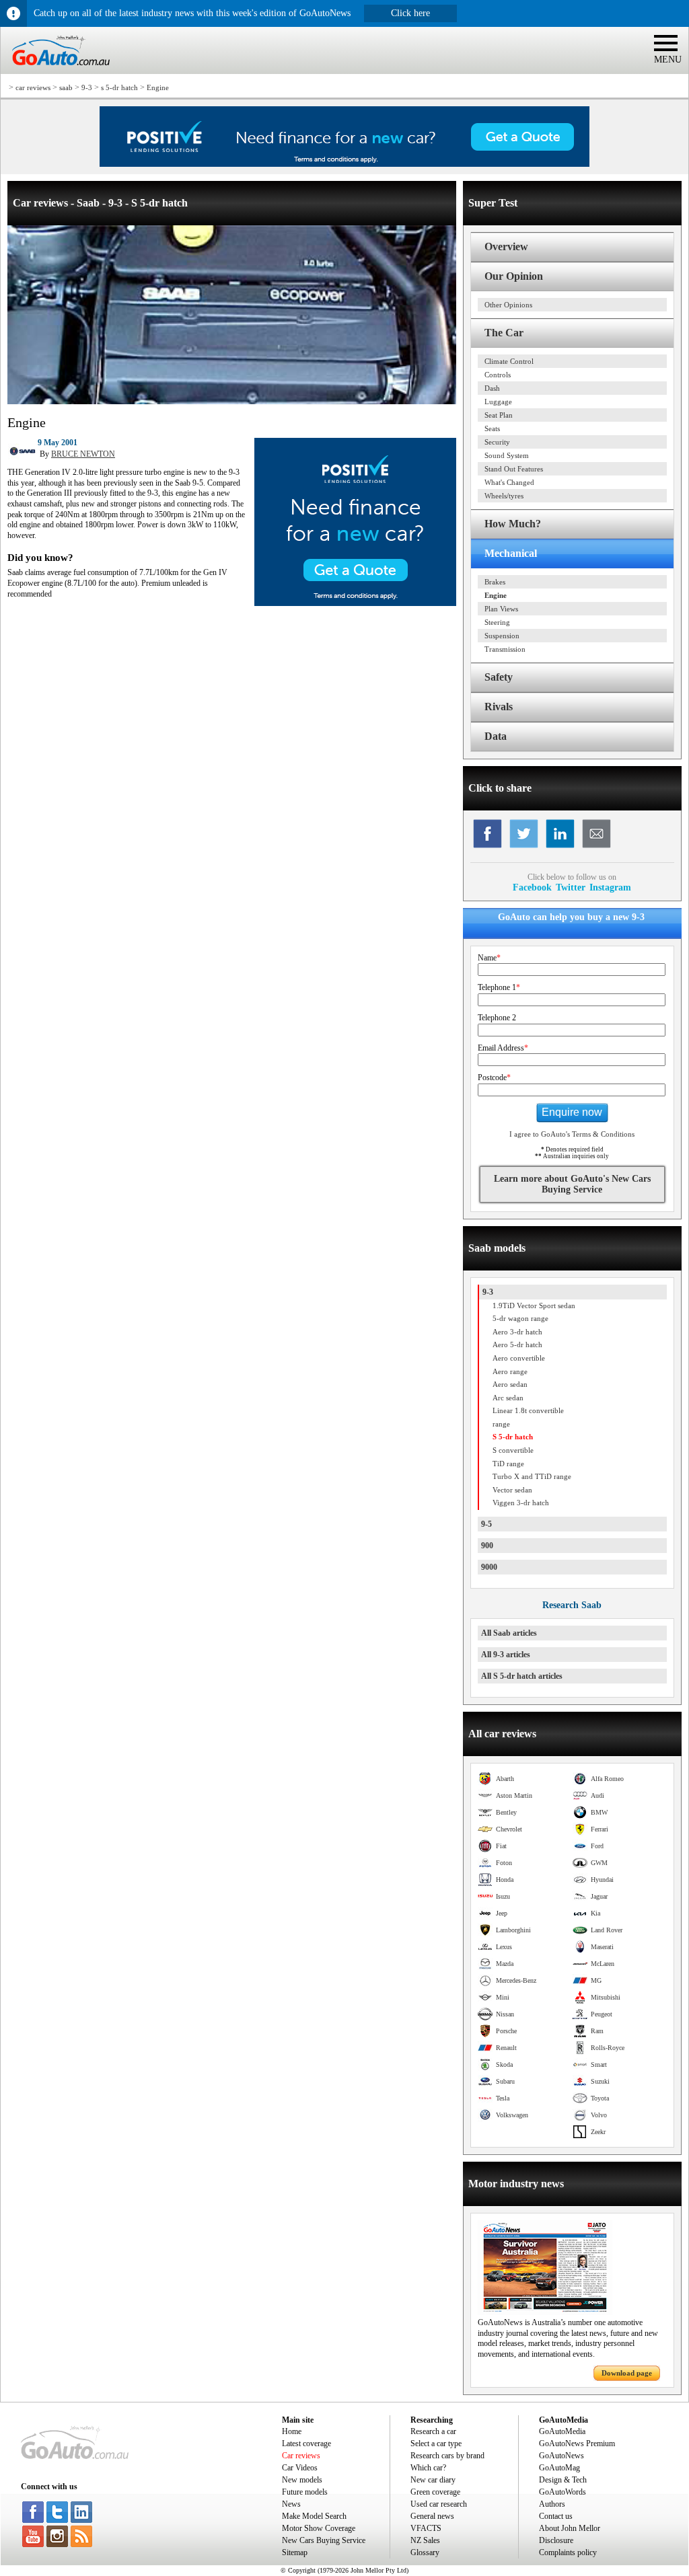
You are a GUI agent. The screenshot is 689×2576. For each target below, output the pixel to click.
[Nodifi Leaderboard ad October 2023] (344, 164)
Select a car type (436, 2444)
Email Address (503, 1048)
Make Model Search (314, 2516)
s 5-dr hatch (119, 87)
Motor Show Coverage (319, 2528)
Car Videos (300, 2468)
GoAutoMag (559, 2468)
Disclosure (556, 2540)
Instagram (610, 887)
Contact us (556, 2516)
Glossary (425, 2552)
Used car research (439, 2504)
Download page (627, 2373)
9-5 (486, 1524)
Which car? (428, 2468)
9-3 (87, 87)
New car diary (433, 2480)
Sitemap (295, 2552)
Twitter (571, 887)
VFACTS (426, 2528)
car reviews (33, 87)
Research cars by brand (447, 2456)
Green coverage (435, 2492)
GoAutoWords (563, 2492)
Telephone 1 (499, 987)
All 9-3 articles (506, 1655)
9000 (489, 1567)
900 (487, 1546)
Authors (552, 2504)
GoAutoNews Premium (577, 2444)
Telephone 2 (497, 1018)
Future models (305, 2492)
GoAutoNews (561, 2456)
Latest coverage (306, 2444)
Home (292, 2431)
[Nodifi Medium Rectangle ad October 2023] (355, 603)
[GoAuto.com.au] (55, 71)
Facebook (532, 887)
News (291, 2504)
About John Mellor (570, 2528)
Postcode (494, 1077)
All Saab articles (509, 1633)
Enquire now (572, 1112)
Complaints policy (568, 2552)
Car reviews (301, 2456)
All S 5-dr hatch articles (522, 1676)
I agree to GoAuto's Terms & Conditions (572, 1134)
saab (66, 87)
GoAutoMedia (562, 2431)
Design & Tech (563, 2480)
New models (302, 2480)
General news (432, 2516)
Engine (158, 87)
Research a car (433, 2431)
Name (489, 958)
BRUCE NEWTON (83, 454)
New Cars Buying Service (324, 2540)
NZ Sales (425, 2540)
